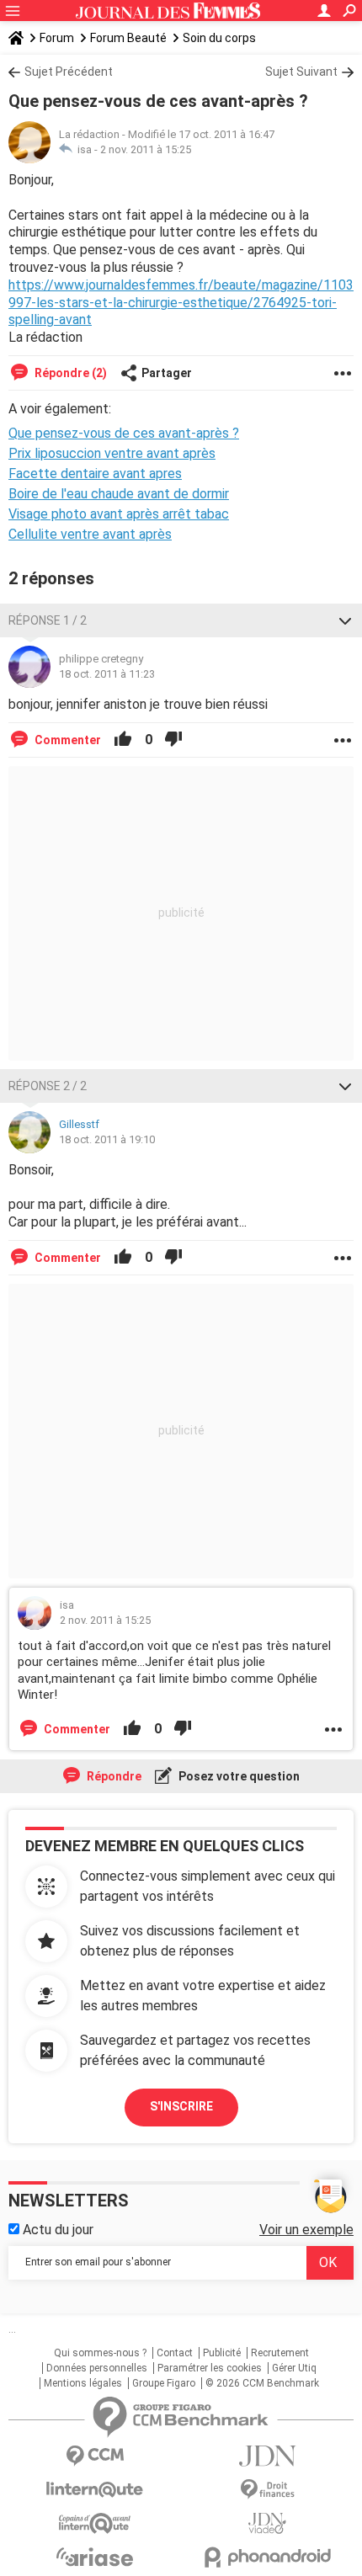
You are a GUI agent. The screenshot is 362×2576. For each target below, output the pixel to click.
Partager (167, 373)
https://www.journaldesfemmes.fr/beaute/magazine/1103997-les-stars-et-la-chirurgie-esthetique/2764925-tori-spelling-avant (181, 303)
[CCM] (95, 2456)
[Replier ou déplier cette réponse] (345, 620)
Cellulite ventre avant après (90, 534)
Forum (57, 38)
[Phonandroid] (267, 2557)
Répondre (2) (69, 373)
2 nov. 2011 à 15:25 (146, 149)
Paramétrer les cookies (210, 2368)
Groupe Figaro (164, 2383)
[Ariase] (95, 2557)
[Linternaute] (95, 2490)
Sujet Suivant (301, 72)
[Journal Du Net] (267, 2456)
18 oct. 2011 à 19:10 (107, 1139)
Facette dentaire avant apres (95, 474)
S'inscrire (181, 2106)
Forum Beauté (128, 38)
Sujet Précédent (69, 72)
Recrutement (280, 2353)
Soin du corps (219, 38)
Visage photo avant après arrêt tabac (119, 514)
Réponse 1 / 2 (48, 620)
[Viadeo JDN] (267, 2523)
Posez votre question (238, 1776)
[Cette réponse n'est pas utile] (173, 740)
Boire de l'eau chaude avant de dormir (119, 494)
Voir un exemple (306, 2230)
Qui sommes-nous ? (100, 2353)
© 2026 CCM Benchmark (262, 2383)
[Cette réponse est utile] (123, 740)
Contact (175, 2353)
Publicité (222, 2353)
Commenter (67, 740)
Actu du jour (56, 2230)
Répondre (113, 1776)
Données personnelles (97, 2368)
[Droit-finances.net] (267, 2490)
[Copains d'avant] (95, 2523)
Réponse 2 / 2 (48, 1086)
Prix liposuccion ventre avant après (112, 453)
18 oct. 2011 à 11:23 (107, 674)
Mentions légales (83, 2383)
